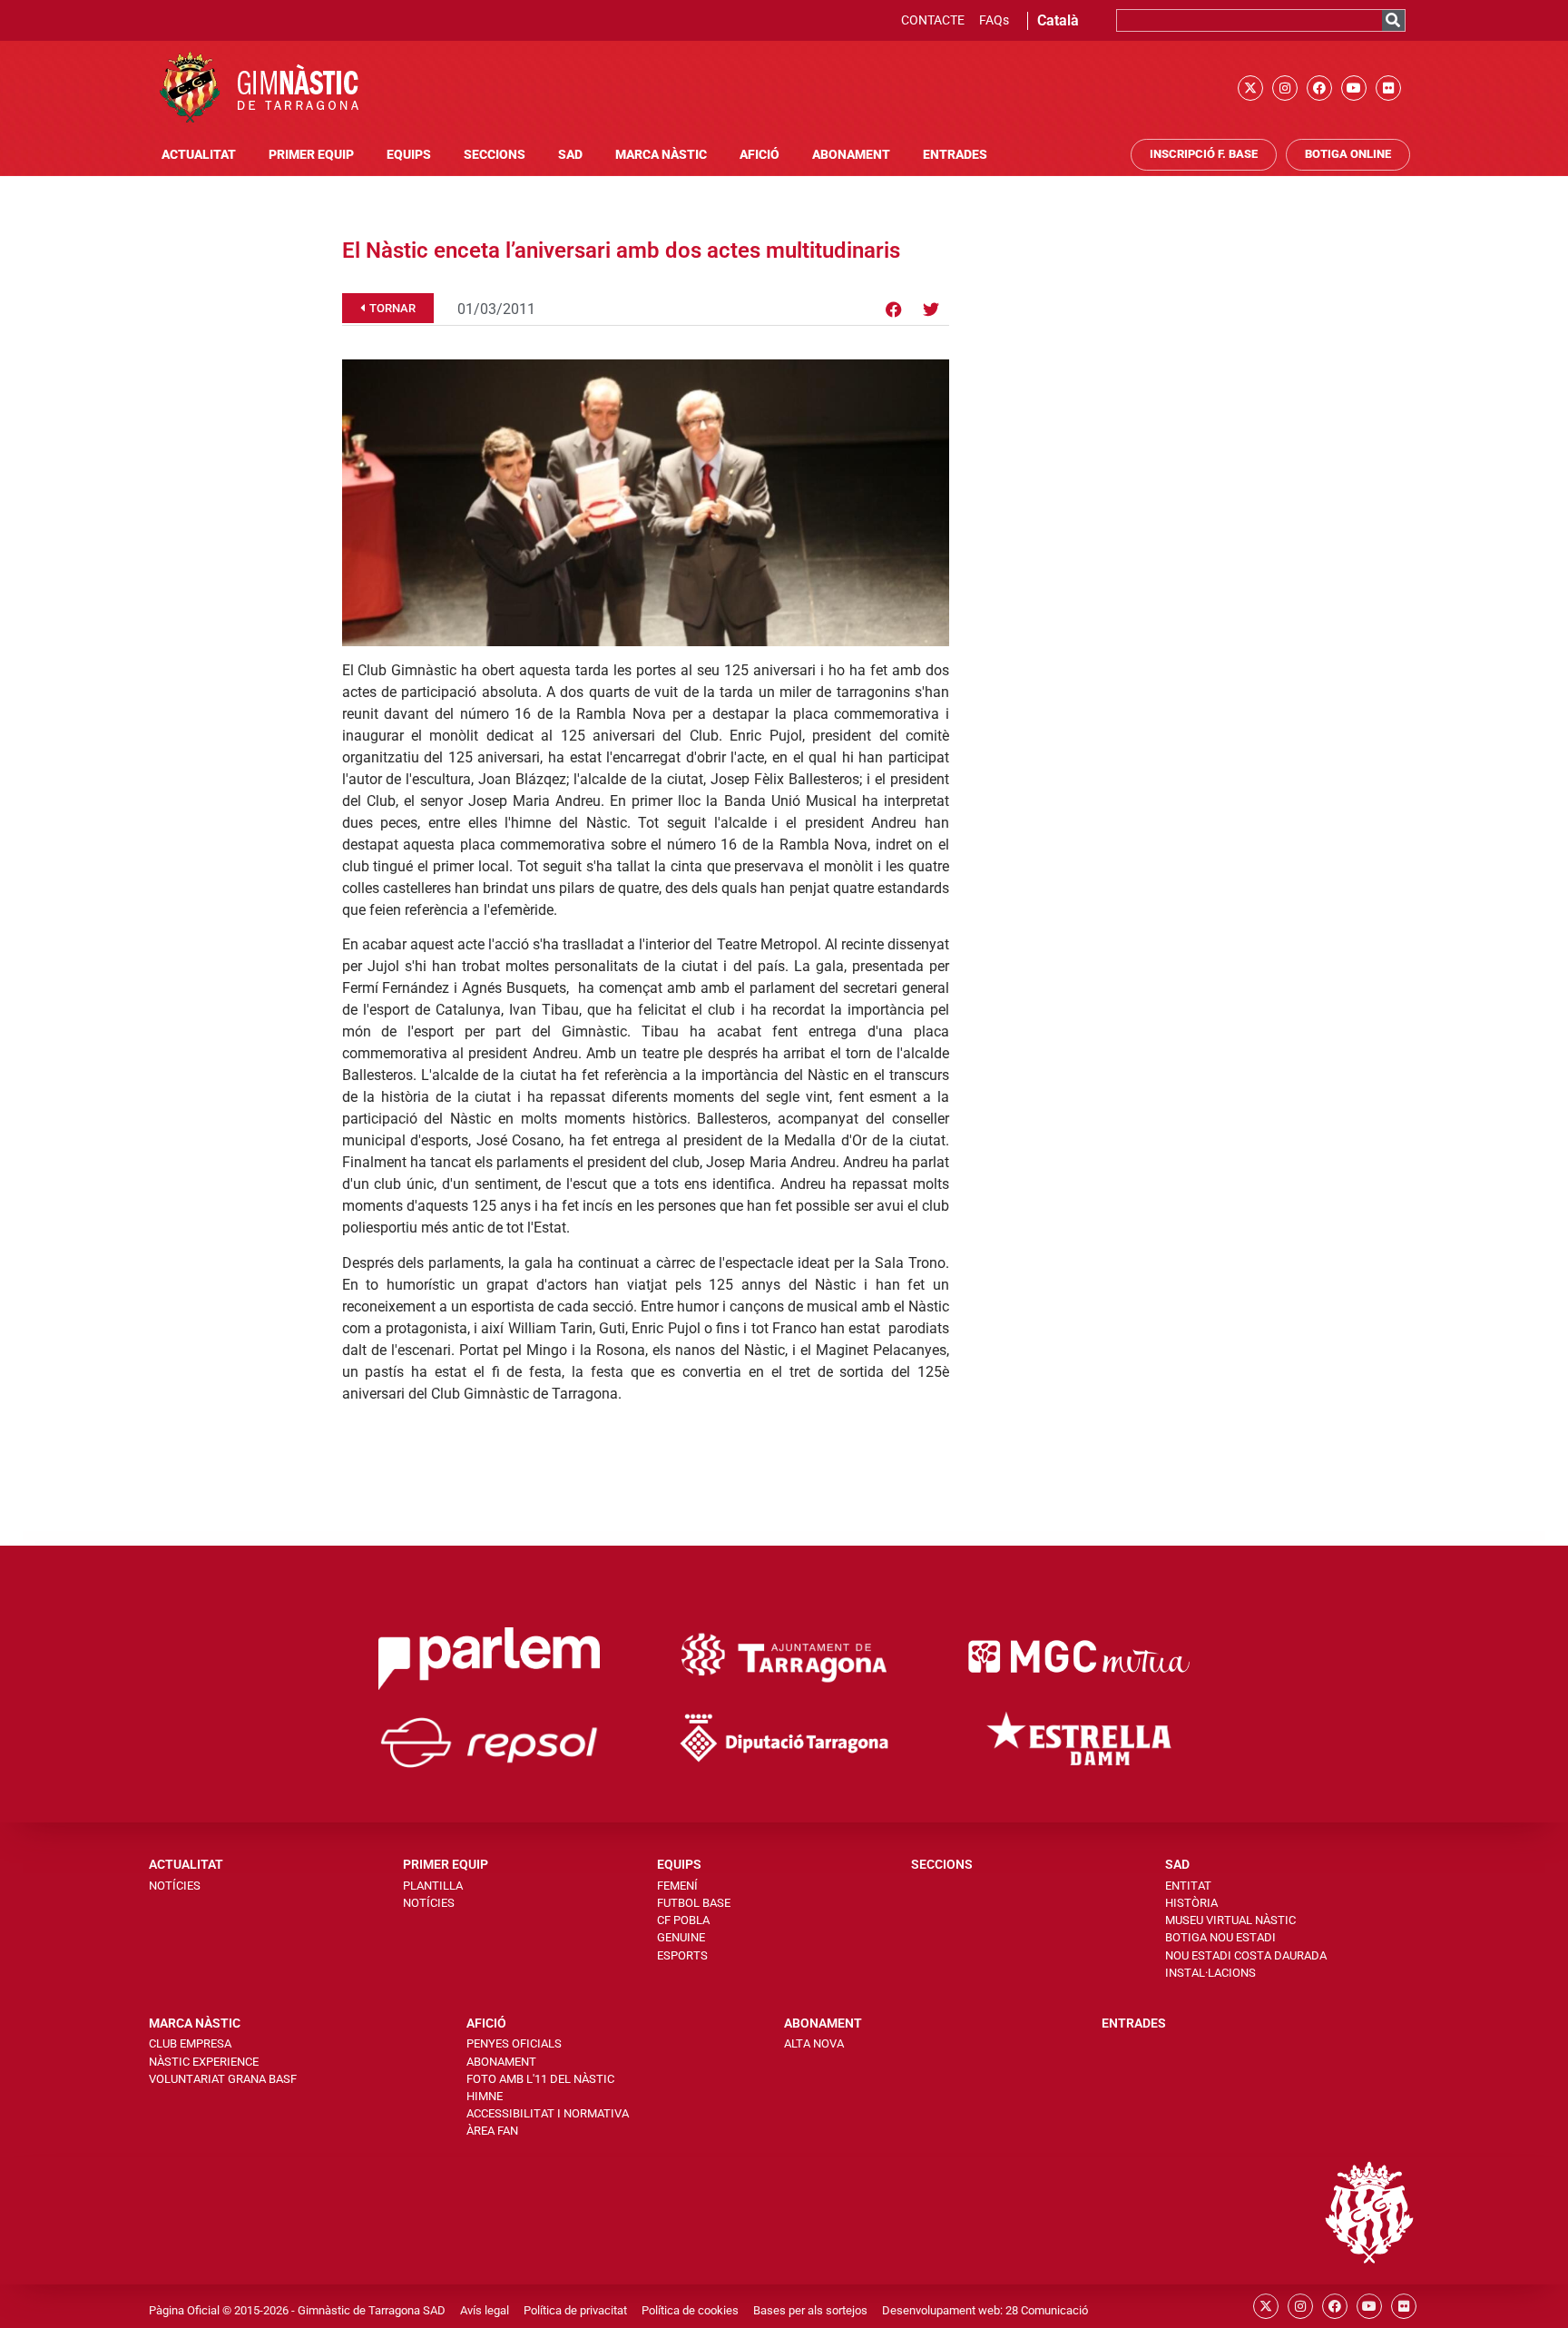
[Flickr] (1388, 88)
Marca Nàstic (661, 155)
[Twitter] (931, 309)
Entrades (955, 155)
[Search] (1393, 20)
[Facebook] (1319, 88)
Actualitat (199, 155)
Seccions (495, 155)
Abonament (851, 155)
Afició (759, 155)
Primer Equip (311, 155)
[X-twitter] (1250, 88)
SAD (570, 155)
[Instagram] (1285, 88)
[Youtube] (1354, 88)
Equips (409, 155)
